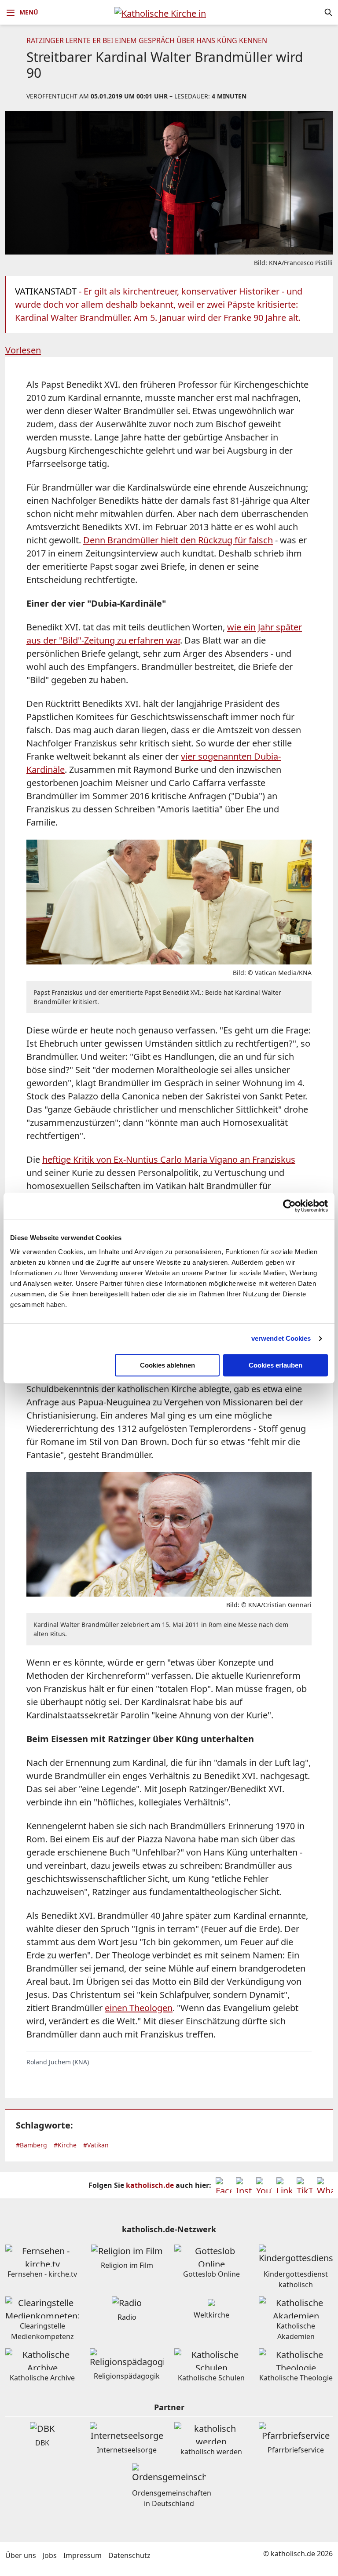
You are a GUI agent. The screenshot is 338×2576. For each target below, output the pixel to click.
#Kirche (65, 2145)
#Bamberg (31, 2145)
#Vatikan (96, 2145)
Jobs (50, 2555)
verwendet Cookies (281, 1338)
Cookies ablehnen (167, 1365)
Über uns (21, 2555)
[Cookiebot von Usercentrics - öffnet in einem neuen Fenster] (289, 1206)
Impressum (83, 2555)
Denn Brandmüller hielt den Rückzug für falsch (178, 540)
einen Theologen (139, 2008)
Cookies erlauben (276, 1365)
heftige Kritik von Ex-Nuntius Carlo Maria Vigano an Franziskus (169, 1159)
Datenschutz (129, 2555)
